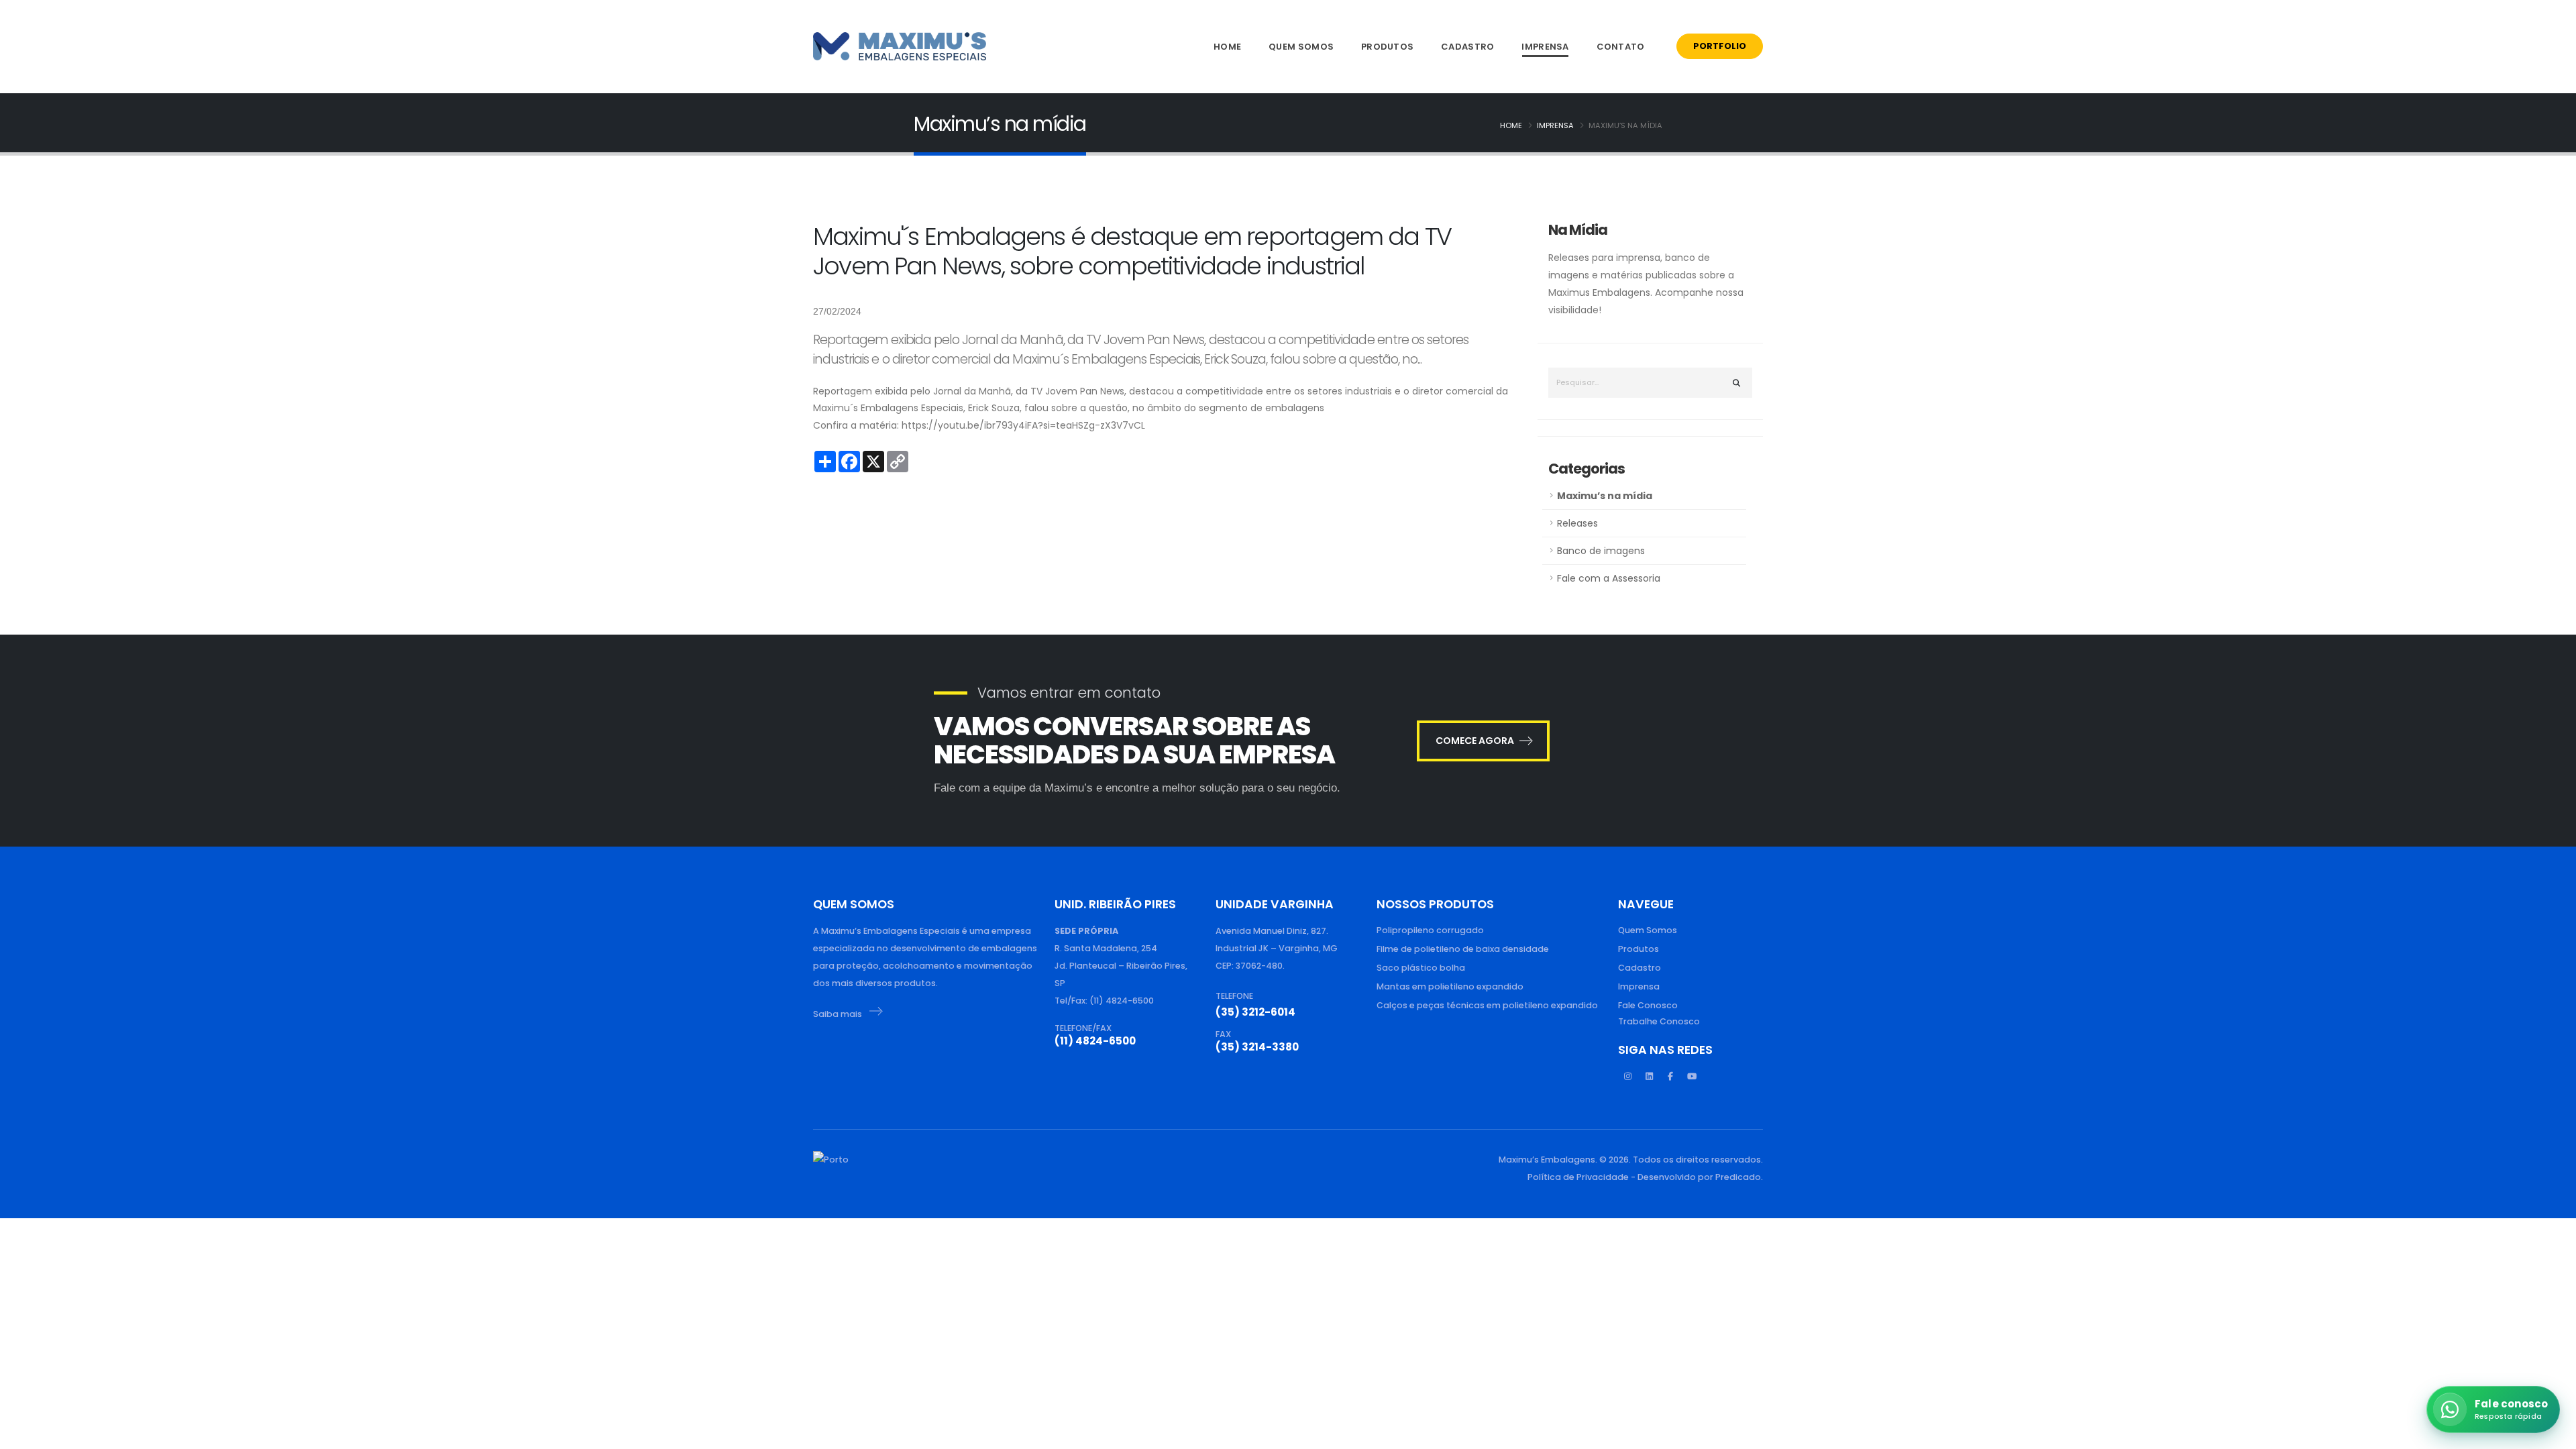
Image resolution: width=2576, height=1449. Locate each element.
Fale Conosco (1648, 1005)
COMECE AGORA (1475, 741)
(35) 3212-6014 (1255, 1012)
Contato (1621, 47)
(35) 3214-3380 (1257, 1047)
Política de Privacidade (1578, 1177)
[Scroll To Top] (23, 1434)
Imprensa (1545, 47)
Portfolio (1720, 46)
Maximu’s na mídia (1605, 496)
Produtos (1387, 47)
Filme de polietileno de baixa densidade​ (1463, 949)
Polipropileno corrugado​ (1430, 930)
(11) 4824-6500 (1095, 1041)
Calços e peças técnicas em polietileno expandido (1487, 1005)
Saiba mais (839, 1014)
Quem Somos (1301, 47)
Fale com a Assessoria (1609, 578)
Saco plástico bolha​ (1421, 968)
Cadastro (1467, 47)
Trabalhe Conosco (1659, 1021)
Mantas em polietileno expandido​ (1450, 986)
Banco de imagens (1601, 551)
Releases (1577, 523)
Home (1227, 47)
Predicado (1738, 1177)
